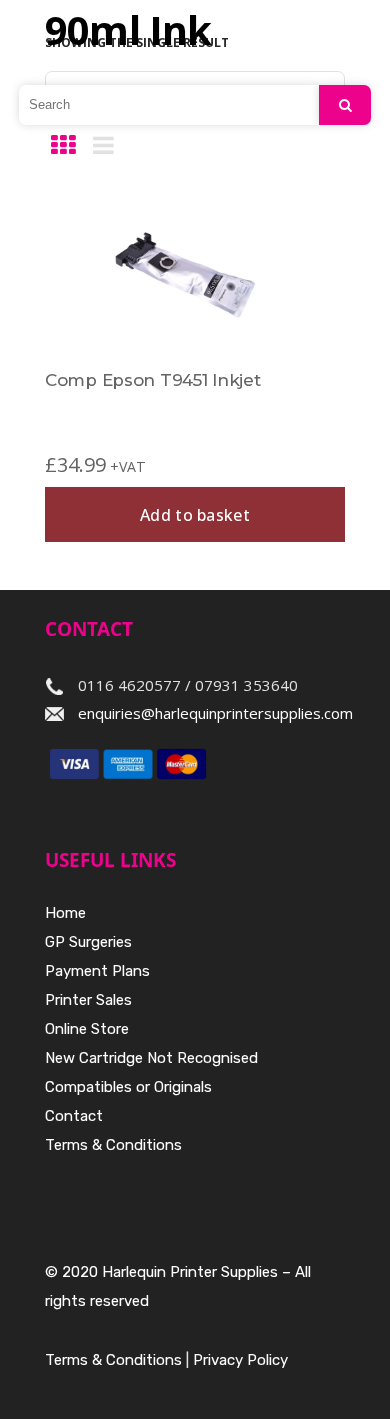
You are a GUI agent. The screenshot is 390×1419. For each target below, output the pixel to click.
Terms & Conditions (113, 1145)
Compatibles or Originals (128, 1087)
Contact (74, 1116)
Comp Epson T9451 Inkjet (153, 380)
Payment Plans (97, 971)
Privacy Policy (240, 1360)
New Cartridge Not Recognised (151, 1058)
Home (65, 913)
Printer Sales (88, 1000)
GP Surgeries (88, 942)
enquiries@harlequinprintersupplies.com (215, 713)
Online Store (87, 1029)
